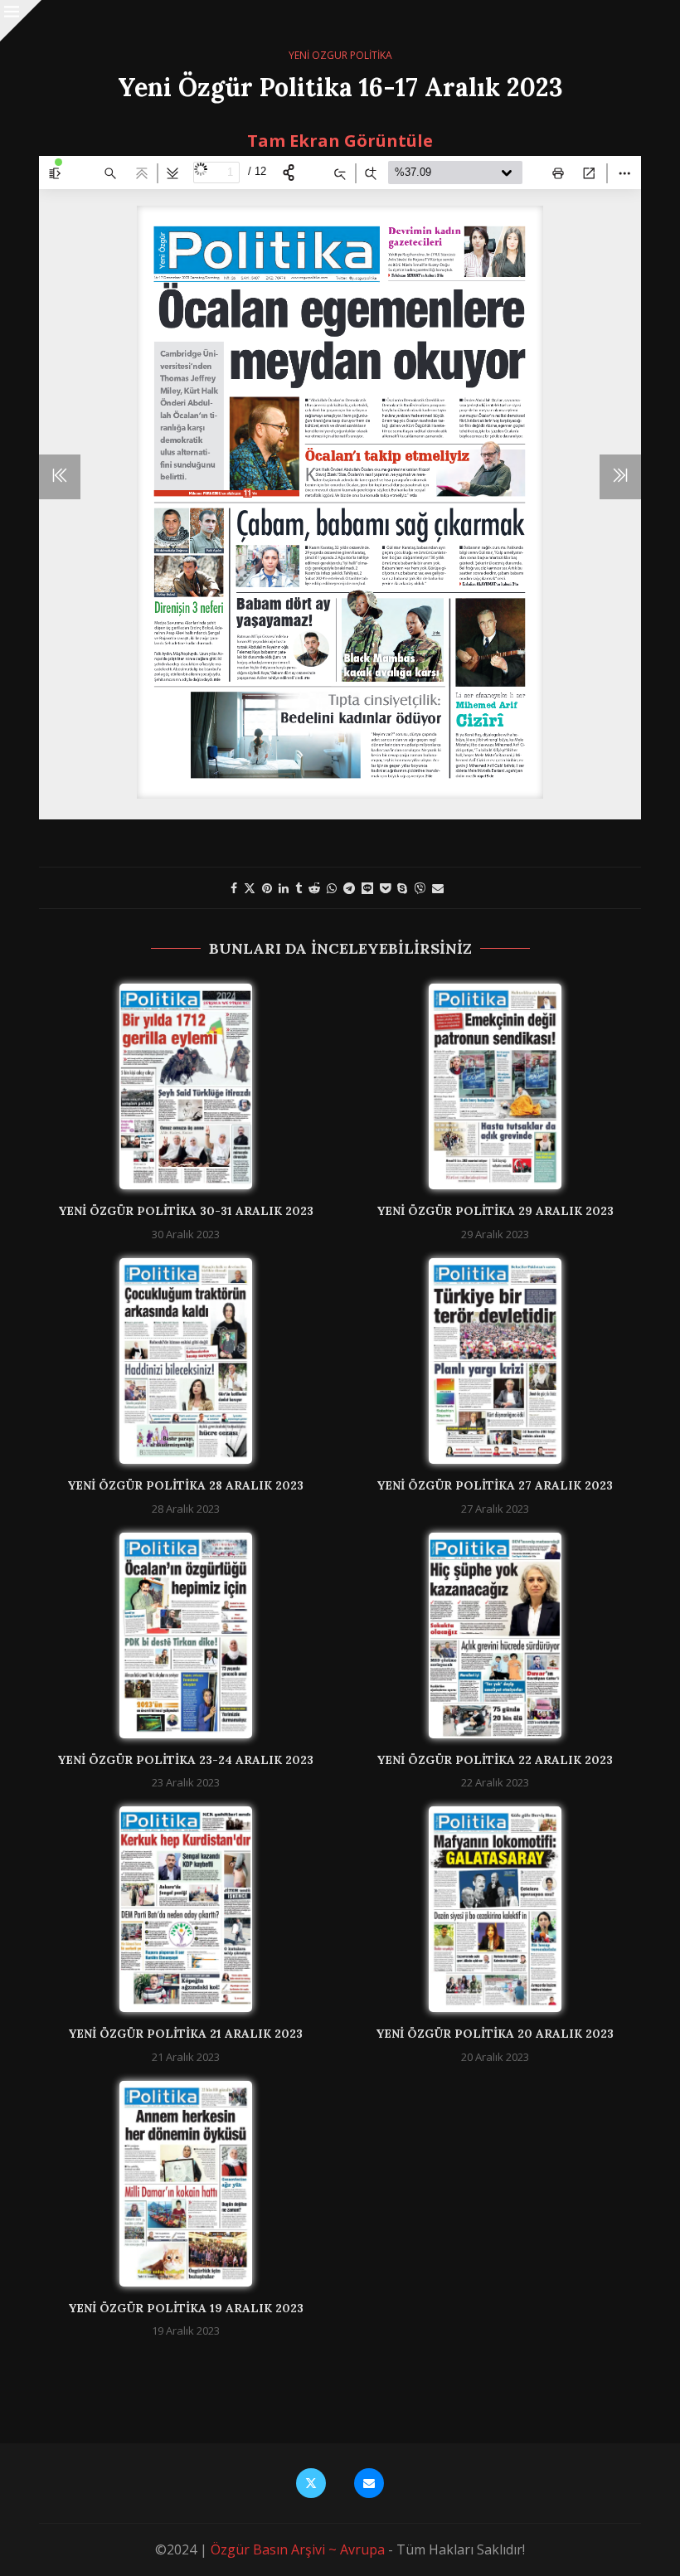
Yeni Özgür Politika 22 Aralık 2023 (495, 1760)
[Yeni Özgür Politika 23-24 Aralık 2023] (186, 1636)
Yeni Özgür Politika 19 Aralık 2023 (186, 2308)
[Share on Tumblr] (299, 888)
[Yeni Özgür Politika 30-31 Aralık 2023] (186, 1086)
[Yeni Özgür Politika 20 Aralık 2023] (495, 1909)
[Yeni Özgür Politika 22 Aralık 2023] (495, 1636)
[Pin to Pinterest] (267, 888)
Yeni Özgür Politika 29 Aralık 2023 (495, 1211)
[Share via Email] (438, 888)
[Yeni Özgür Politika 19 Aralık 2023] (186, 2184)
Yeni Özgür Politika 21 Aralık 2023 (185, 2034)
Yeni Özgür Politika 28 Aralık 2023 (185, 1485)
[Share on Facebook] (234, 888)
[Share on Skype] (402, 888)
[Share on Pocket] (385, 888)
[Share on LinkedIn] (284, 888)
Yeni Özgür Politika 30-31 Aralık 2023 (186, 1211)
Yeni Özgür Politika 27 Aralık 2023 (495, 1485)
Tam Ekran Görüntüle (340, 141)
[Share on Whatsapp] (332, 888)
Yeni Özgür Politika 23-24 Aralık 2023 (185, 1760)
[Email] (369, 2483)
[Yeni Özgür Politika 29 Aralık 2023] (495, 1086)
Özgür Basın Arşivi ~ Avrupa (298, 2549)
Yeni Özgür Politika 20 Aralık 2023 (495, 2034)
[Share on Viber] (420, 888)
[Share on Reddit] (314, 888)
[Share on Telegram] (349, 888)
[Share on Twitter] (250, 888)
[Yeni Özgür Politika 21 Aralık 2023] (186, 1909)
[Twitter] (311, 2483)
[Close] (21, 21)
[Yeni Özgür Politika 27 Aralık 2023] (495, 1361)
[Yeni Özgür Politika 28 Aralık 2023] (186, 1361)
